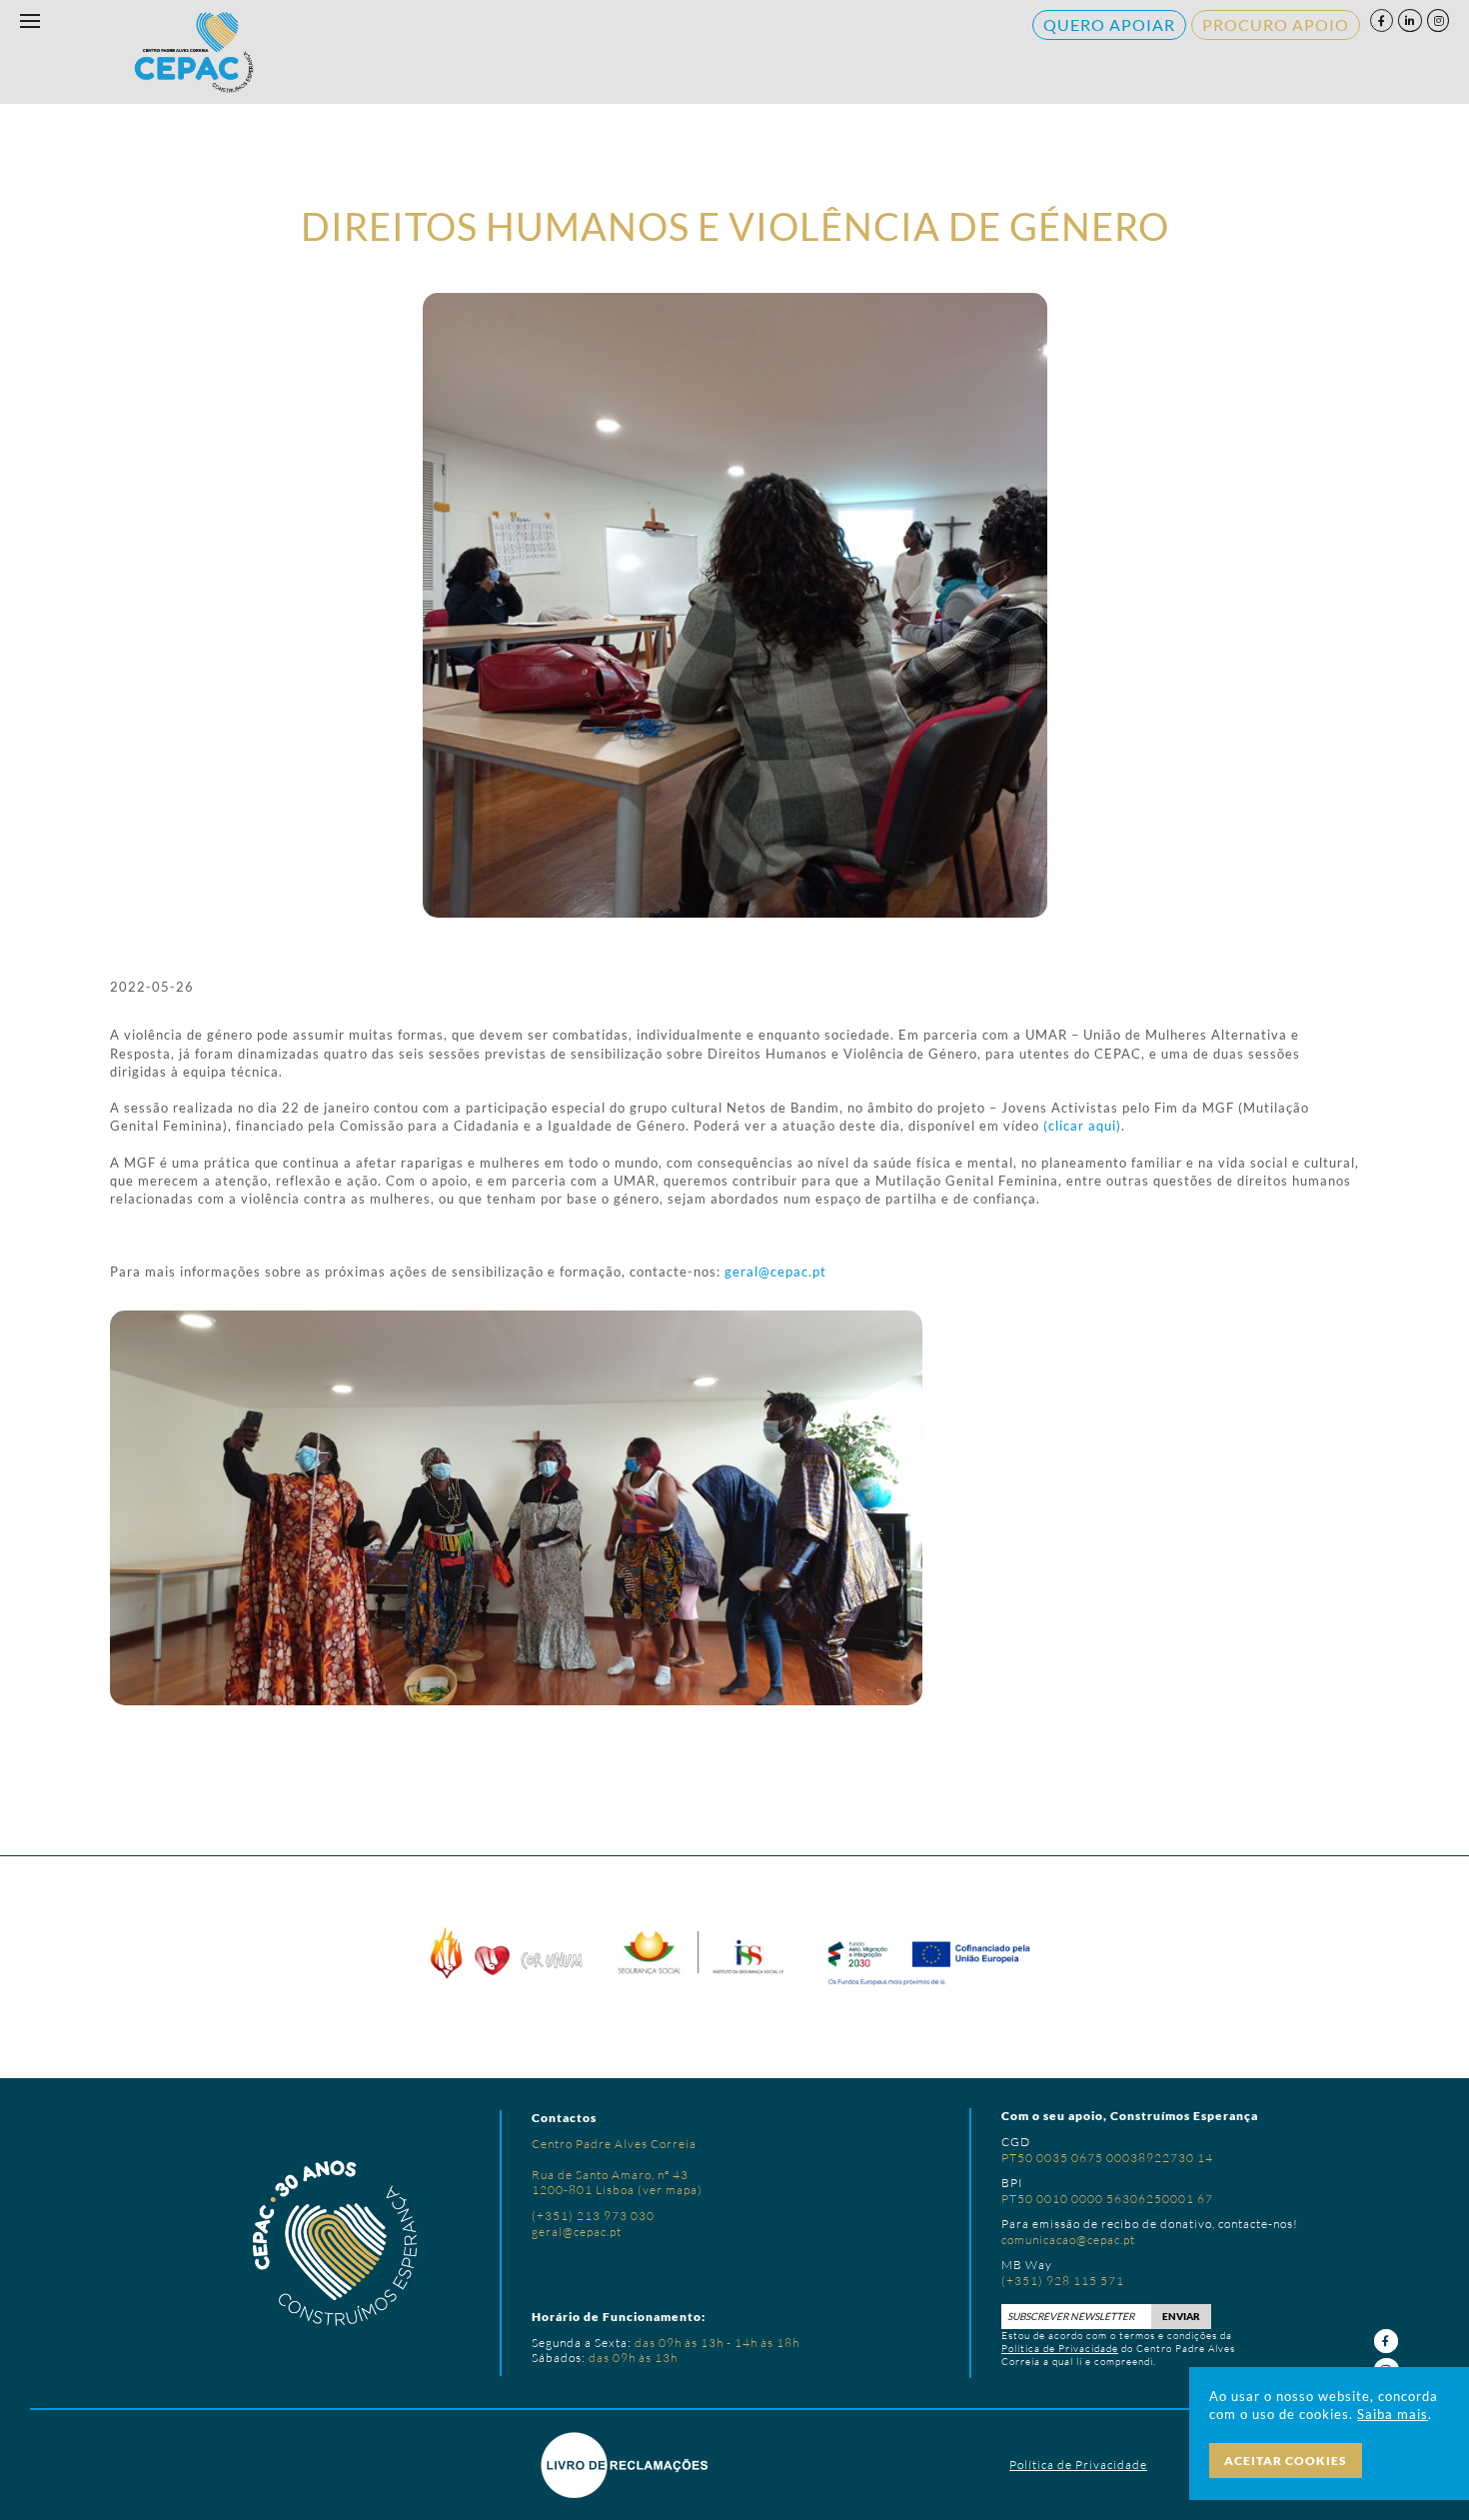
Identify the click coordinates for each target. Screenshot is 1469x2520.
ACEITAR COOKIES (1286, 2461)
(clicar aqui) (1082, 1126)
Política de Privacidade (1060, 2349)
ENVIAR (1181, 2316)
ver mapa (670, 2190)
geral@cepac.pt (775, 1271)
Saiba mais (1393, 2414)
